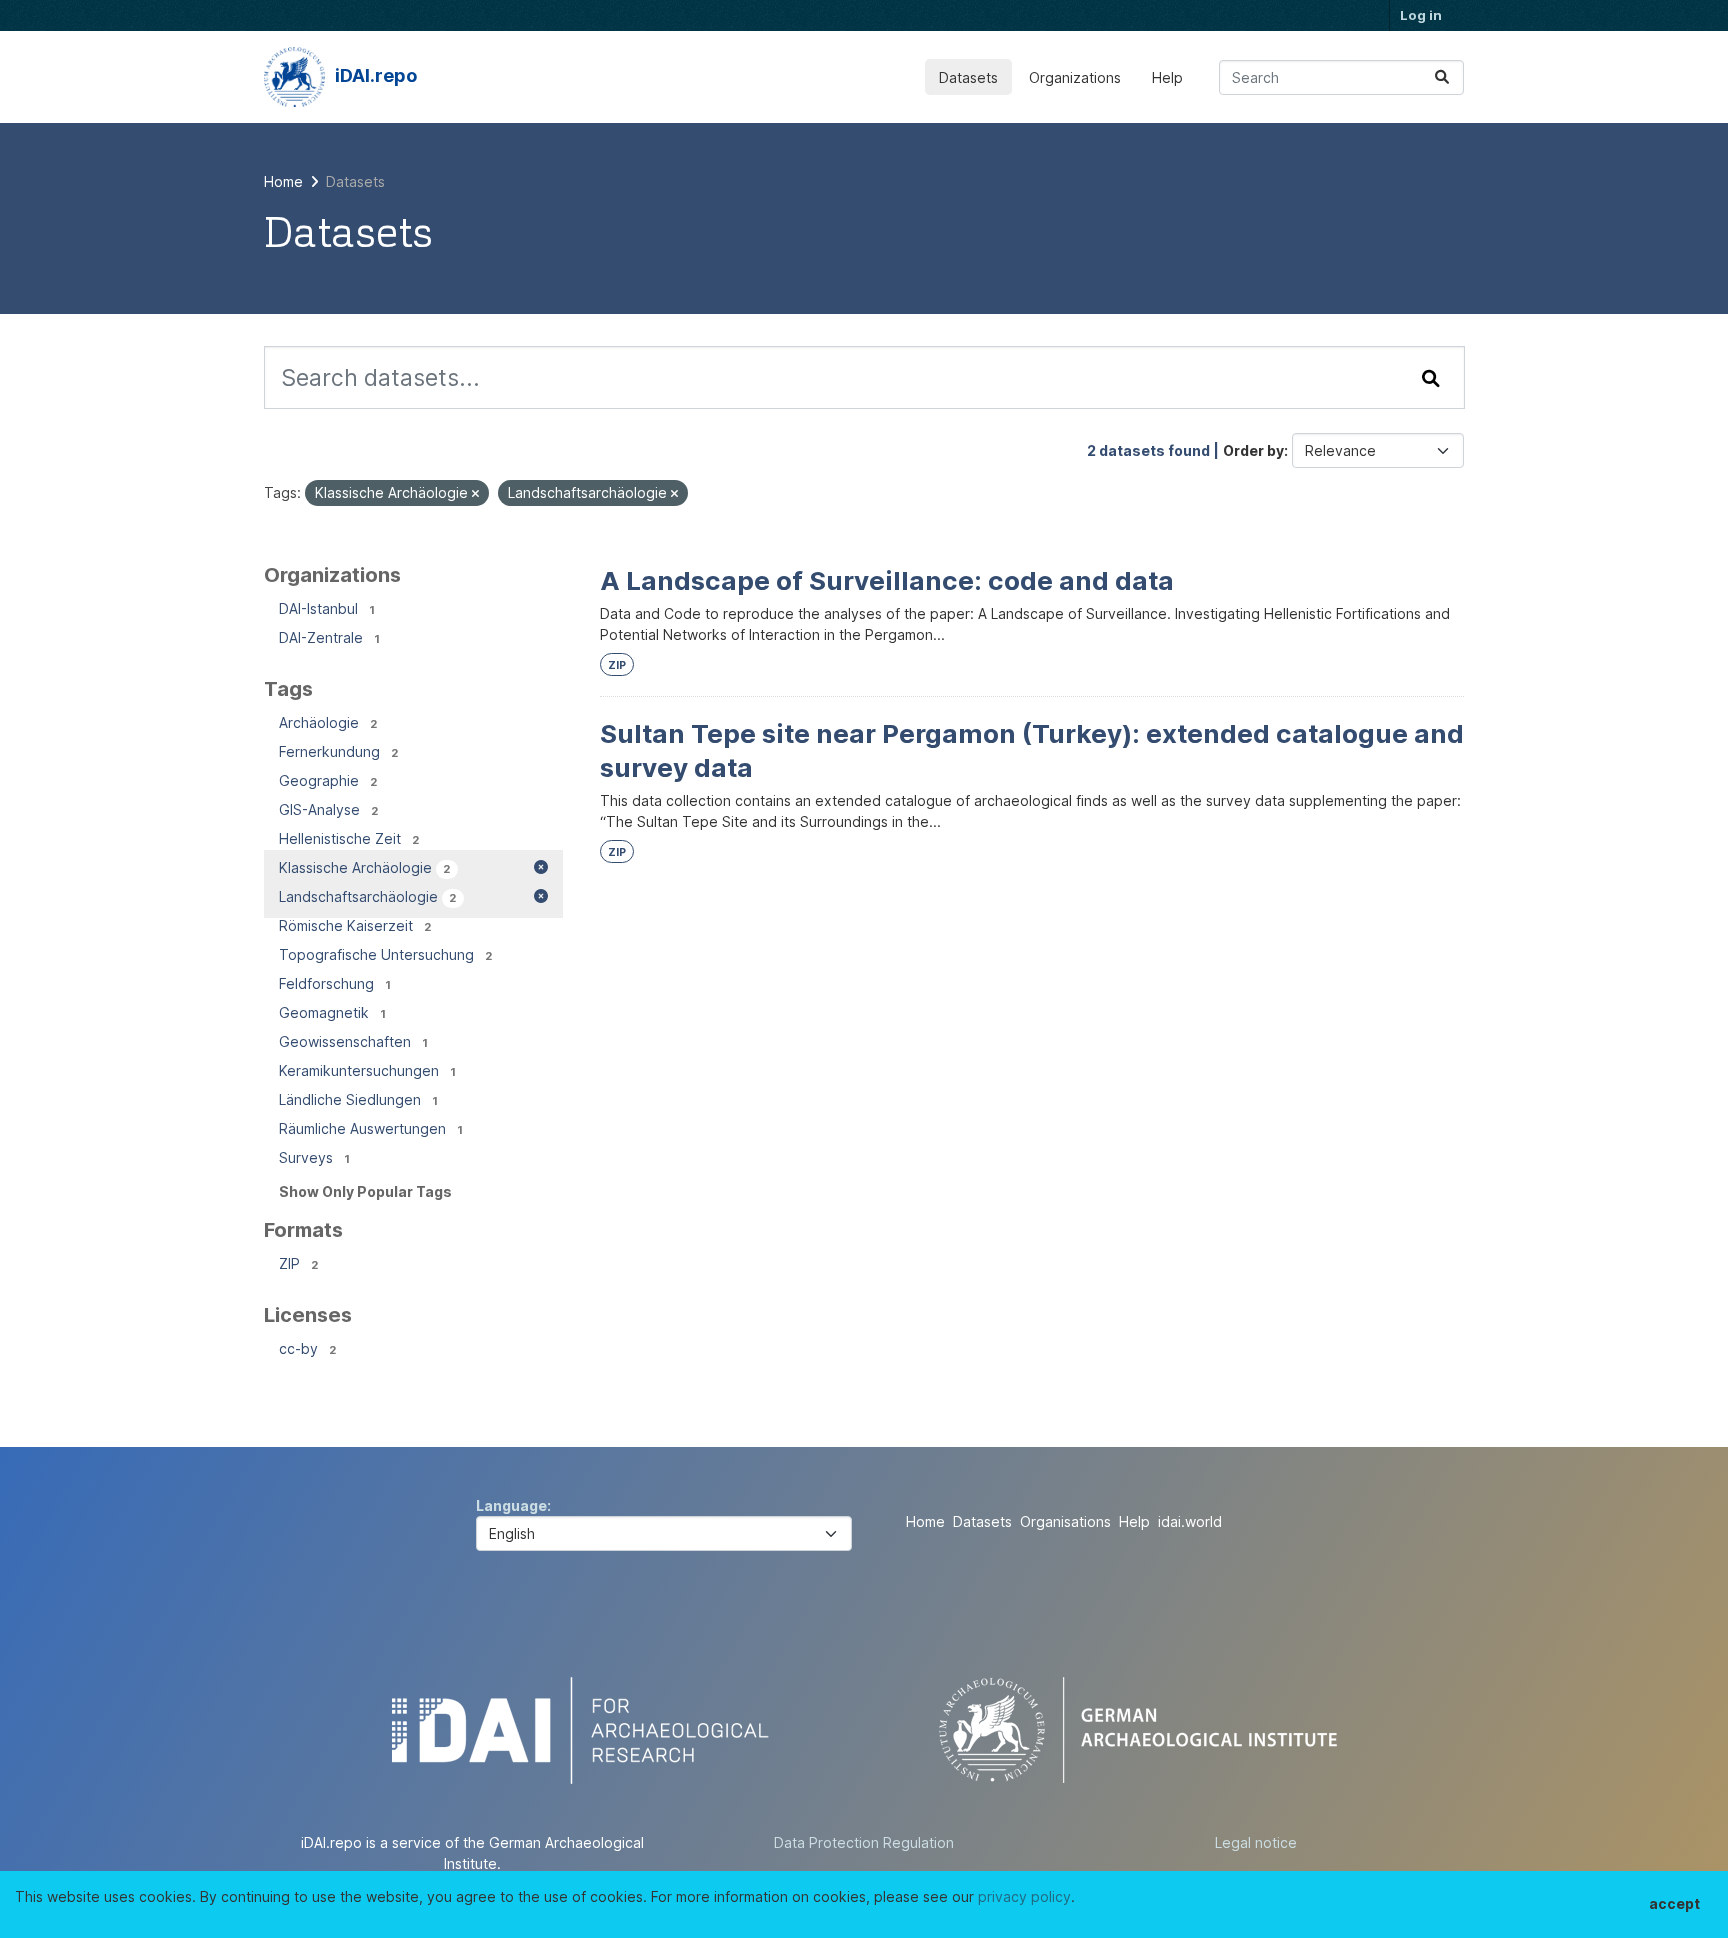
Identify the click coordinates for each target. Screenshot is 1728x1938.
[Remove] (475, 494)
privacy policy (1024, 1896)
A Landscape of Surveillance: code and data (887, 580)
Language (511, 1505)
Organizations (1075, 77)
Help (1167, 77)
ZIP (617, 665)
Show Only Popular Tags (365, 1191)
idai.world (1190, 1521)
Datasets (968, 77)
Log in (1421, 15)
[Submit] (1442, 77)
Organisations (1065, 1521)
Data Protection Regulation (864, 1842)
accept (1674, 1903)
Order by (1253, 450)
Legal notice (1256, 1842)
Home (925, 1521)
